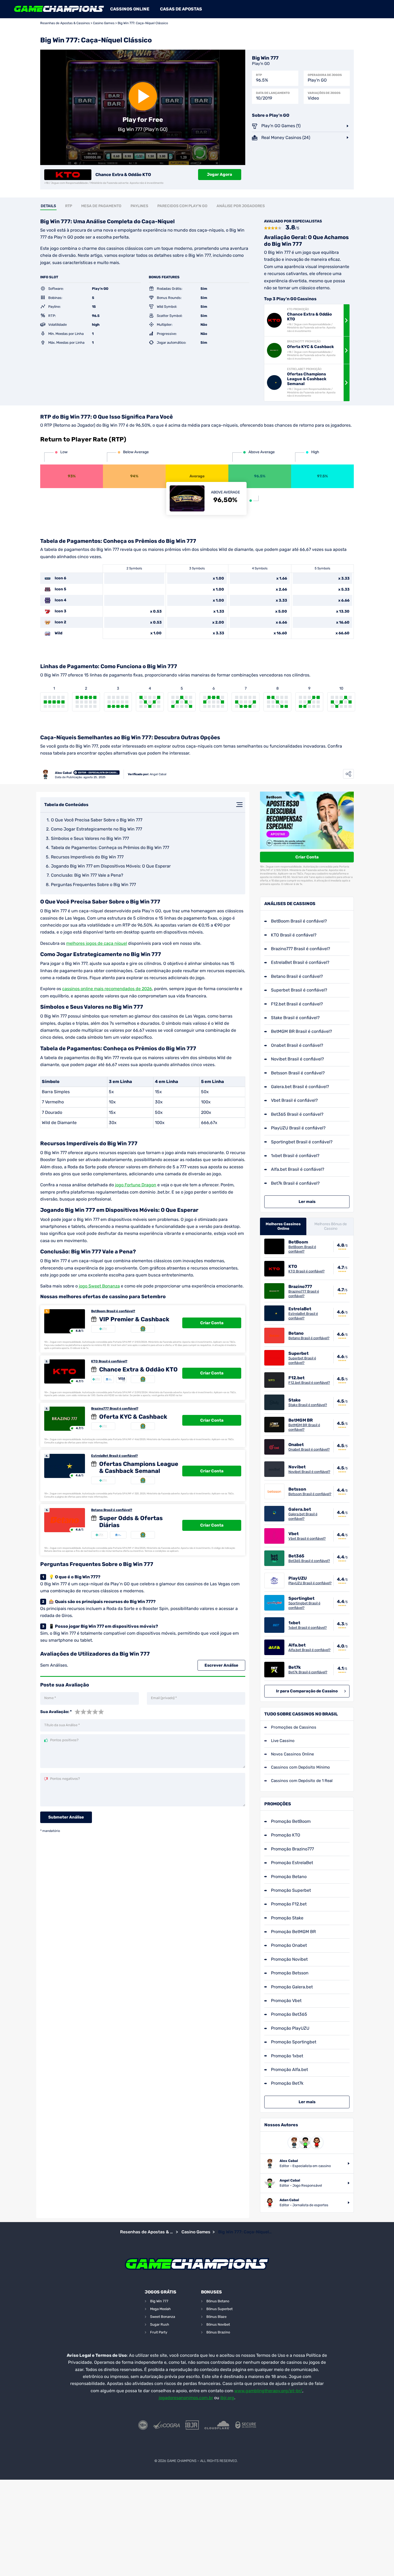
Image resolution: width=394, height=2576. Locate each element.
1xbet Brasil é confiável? (295, 1156)
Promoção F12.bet (289, 1904)
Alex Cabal (63, 773)
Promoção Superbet (291, 1890)
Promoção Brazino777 (292, 1849)
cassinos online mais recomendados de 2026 (107, 989)
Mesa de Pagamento (101, 206)
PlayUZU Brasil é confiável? (298, 1128)
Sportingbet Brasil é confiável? (302, 1142)
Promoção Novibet (289, 1959)
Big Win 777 (159, 2301)
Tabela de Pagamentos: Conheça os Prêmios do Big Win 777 (110, 848)
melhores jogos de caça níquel (97, 943)
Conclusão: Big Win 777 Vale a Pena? (87, 875)
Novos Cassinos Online (292, 1754)
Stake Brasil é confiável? (295, 1018)
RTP (69, 206)
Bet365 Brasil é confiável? (297, 1114)
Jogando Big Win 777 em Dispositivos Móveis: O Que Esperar (111, 866)
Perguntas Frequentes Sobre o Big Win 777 (93, 885)
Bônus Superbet (220, 2309)
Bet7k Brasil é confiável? (295, 1183)
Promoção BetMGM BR (293, 1932)
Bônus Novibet (218, 2324)
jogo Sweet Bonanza (99, 1286)
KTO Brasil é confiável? (109, 1361)
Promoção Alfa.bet (289, 2070)
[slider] (89, 1712)
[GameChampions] (59, 9)
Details (48, 206)
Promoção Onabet (289, 1945)
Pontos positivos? (64, 1740)
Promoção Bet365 (289, 2014)
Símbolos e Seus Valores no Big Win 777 (90, 838)
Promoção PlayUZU (290, 2028)
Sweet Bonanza (163, 2317)
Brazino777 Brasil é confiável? (115, 1408)
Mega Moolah (160, 2309)
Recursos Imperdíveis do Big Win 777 (87, 857)
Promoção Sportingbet (294, 2042)
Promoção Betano (289, 1877)
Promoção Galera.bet (292, 1987)
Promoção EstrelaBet (292, 1863)
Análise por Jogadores (241, 206)
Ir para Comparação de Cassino (307, 1691)
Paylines (139, 206)
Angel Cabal (158, 774)
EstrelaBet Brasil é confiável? (114, 1456)
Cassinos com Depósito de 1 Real (302, 1781)
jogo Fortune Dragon (136, 1185)
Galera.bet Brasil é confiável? (300, 1087)
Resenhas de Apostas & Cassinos (65, 23)
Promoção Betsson (290, 1973)
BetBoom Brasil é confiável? (113, 1311)
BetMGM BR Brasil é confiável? (302, 1031)
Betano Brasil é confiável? (112, 1510)
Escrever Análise (221, 1665)
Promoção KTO (286, 1835)
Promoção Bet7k (287, 2083)
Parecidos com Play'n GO (182, 206)
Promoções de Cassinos (294, 1727)
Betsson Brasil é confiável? (298, 1073)
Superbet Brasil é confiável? (299, 990)
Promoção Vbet (286, 2001)
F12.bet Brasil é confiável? (297, 1004)
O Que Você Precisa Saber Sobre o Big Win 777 (97, 820)
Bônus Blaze (216, 2317)
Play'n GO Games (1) (281, 126)
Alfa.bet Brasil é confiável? (298, 1169)
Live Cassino (283, 1741)
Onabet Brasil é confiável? (297, 1045)
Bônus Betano (218, 2301)
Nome (50, 1698)
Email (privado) (164, 1698)
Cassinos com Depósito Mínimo (300, 1767)
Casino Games (104, 23)
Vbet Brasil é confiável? (294, 1100)
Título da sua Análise (62, 1725)
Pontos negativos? (65, 1779)
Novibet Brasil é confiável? (298, 1059)
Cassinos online (130, 9)
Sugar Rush (160, 2324)
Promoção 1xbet (287, 2056)
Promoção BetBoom (291, 1821)
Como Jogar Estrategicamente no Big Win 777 (96, 829)
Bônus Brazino (218, 2332)
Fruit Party (159, 2332)
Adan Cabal (289, 2200)
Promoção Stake (287, 1918)
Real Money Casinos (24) (286, 138)
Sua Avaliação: (56, 1712)
